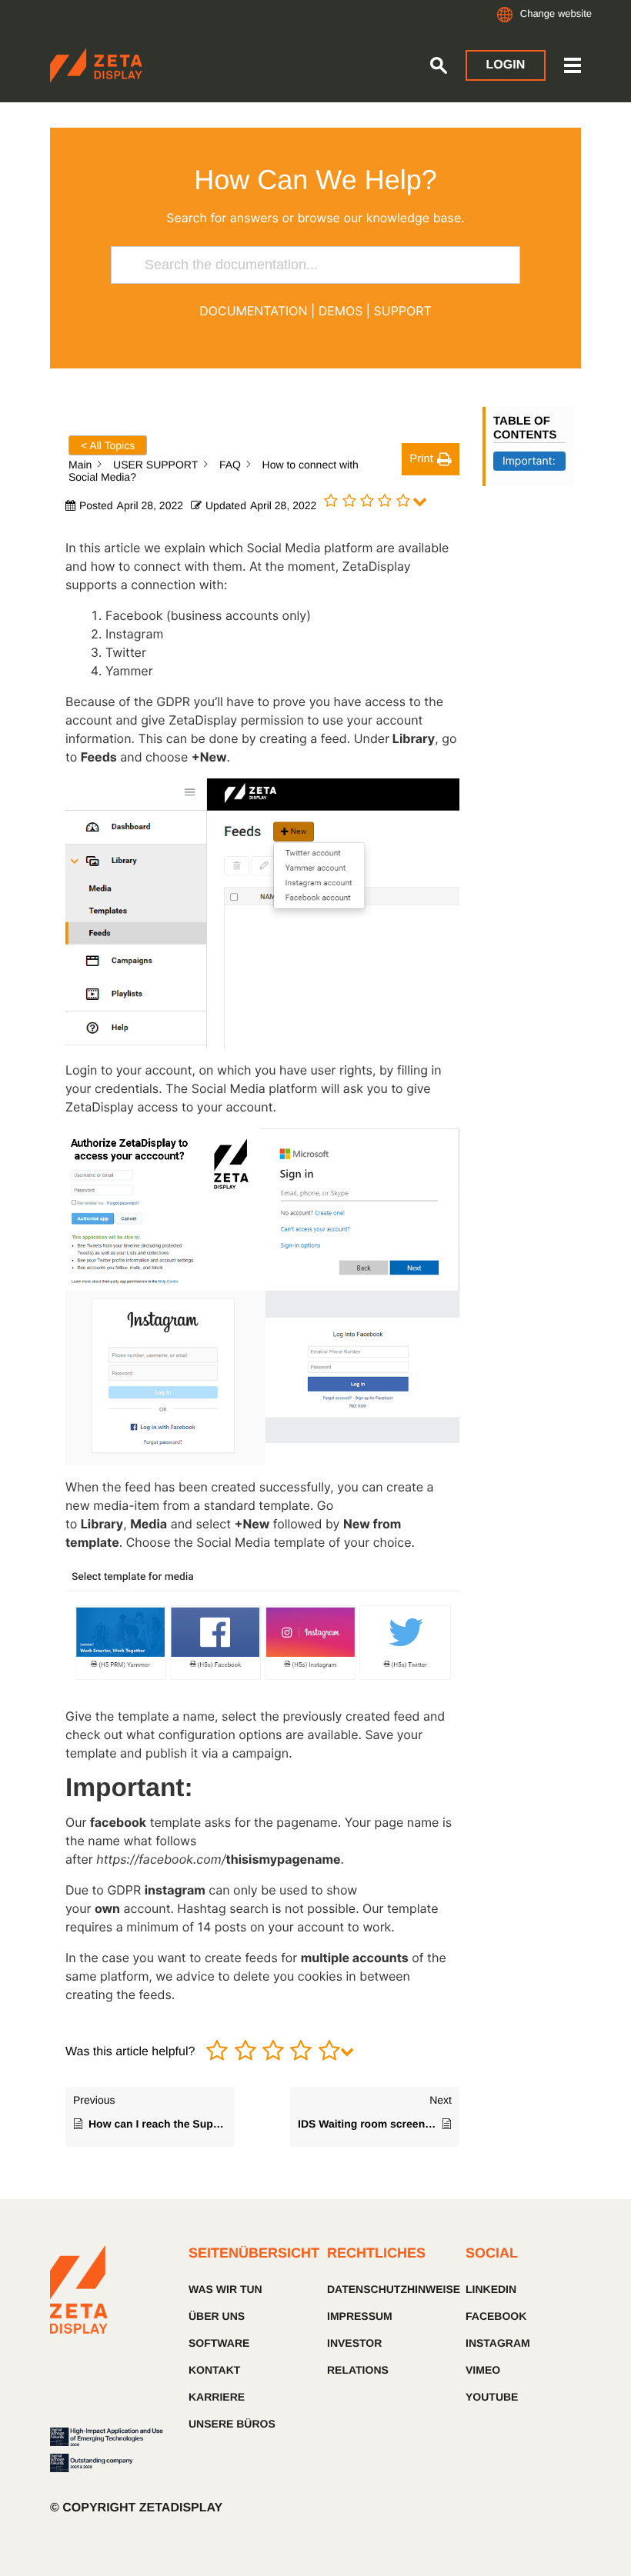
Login (506, 65)
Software (219, 2343)
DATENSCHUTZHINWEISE (385, 2289)
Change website (556, 13)
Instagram (498, 2343)
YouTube (492, 2397)
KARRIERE (217, 2397)
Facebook (496, 2316)
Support (403, 311)
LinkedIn (491, 2289)
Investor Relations (358, 2356)
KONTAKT (214, 2370)
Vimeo (483, 2370)
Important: (529, 461)
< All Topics (108, 445)
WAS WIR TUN (225, 2289)
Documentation (253, 311)
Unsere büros (232, 2424)
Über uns (217, 2316)
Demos (341, 311)
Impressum (360, 2316)
